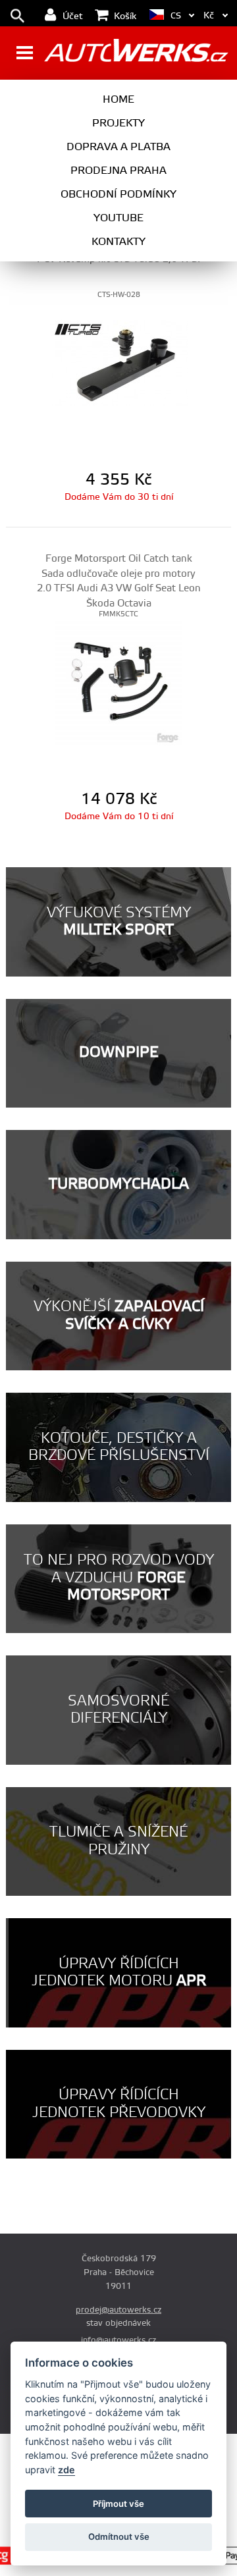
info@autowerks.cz (118, 2340)
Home (118, 99)
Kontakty (118, 242)
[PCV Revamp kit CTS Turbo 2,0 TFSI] (118, 362)
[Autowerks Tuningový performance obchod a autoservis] (136, 54)
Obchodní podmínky (118, 194)
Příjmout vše (118, 2504)
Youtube (118, 218)
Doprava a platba (118, 147)
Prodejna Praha (118, 171)
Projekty (118, 123)
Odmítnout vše (119, 2536)
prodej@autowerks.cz (118, 2310)
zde (66, 2470)
